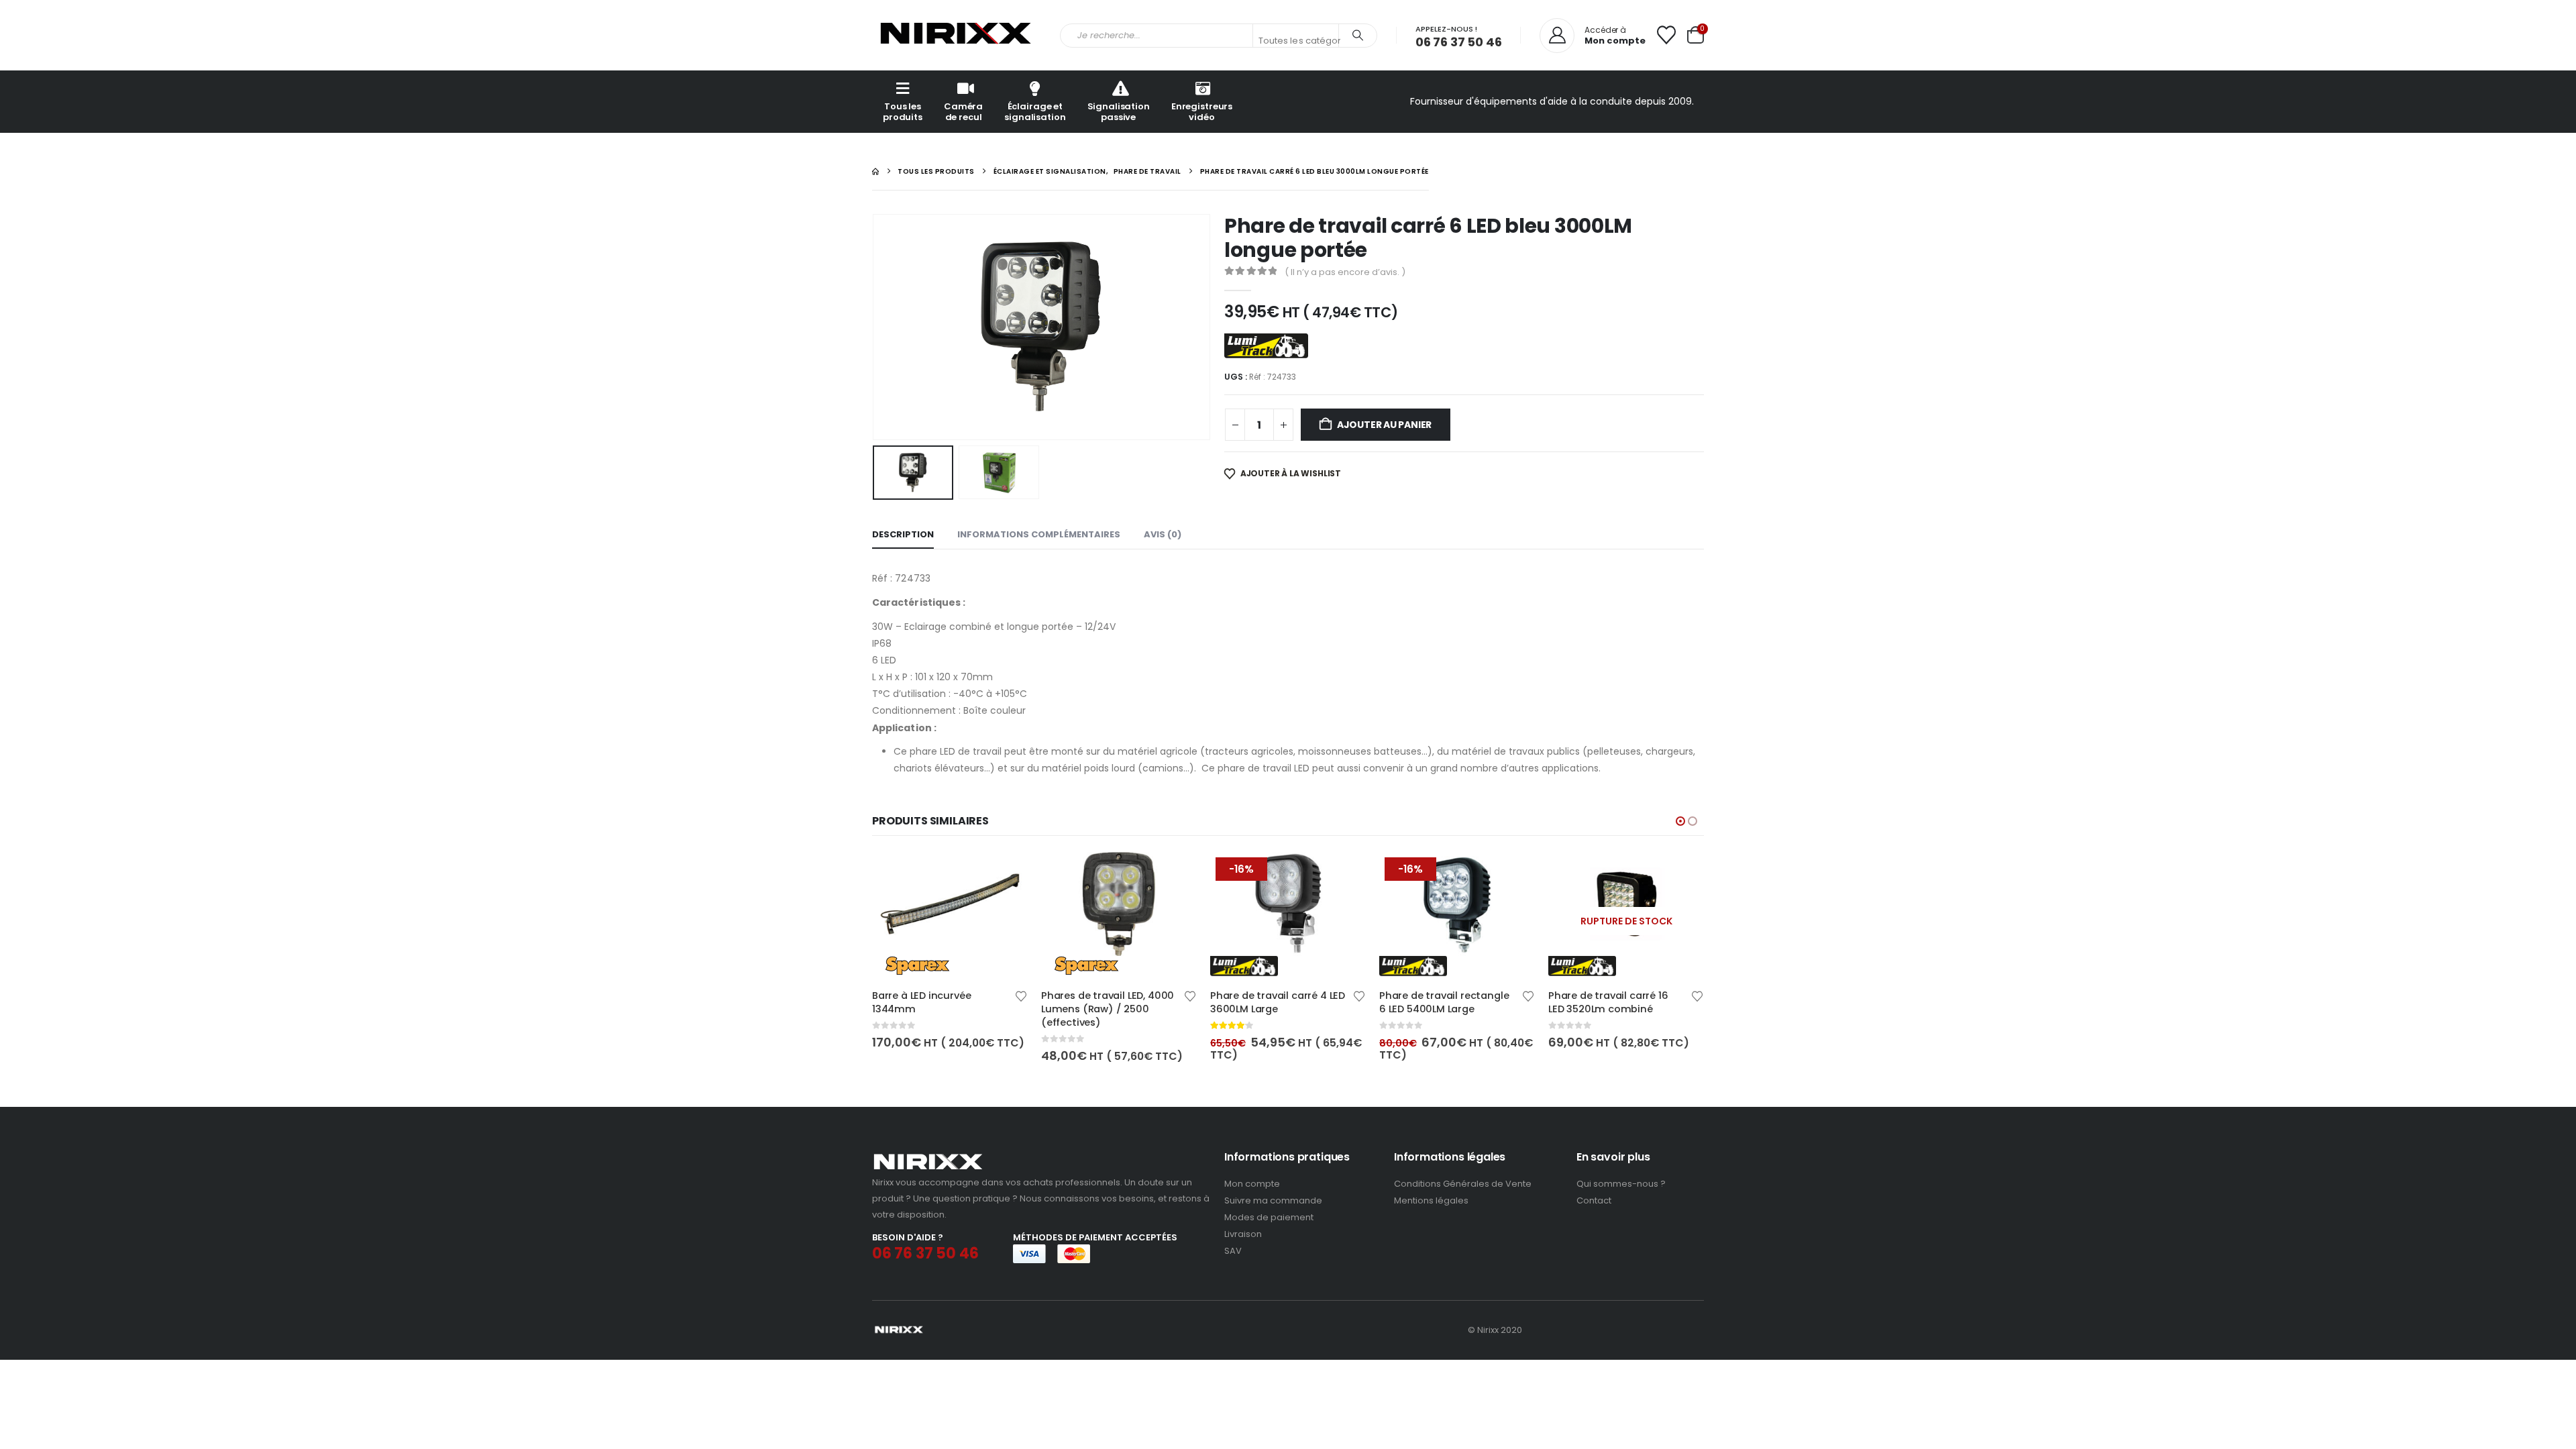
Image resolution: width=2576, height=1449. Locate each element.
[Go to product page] (950, 914)
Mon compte (1252, 1184)
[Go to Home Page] (875, 171)
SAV (1233, 1251)
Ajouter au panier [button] (1006, 874)
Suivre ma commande (1273, 1200)
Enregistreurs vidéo (1202, 112)
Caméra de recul (963, 112)
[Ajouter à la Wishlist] (1021, 995)
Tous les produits (903, 112)
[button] (875, 327)
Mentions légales (1431, 1200)
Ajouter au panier (1384, 425)
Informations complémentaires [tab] (1039, 534)
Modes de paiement (1269, 1217)
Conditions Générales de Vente (1463, 1184)
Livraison (1243, 1234)
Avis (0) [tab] (1163, 534)
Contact (1594, 1200)
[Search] (1358, 36)
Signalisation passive (1119, 112)
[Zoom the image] (928, 1158)
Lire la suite (1682, 874)
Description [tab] (903, 534)
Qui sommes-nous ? (1621, 1184)
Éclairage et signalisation (1035, 112)
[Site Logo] (956, 35)
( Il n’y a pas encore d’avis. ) (1345, 272)
